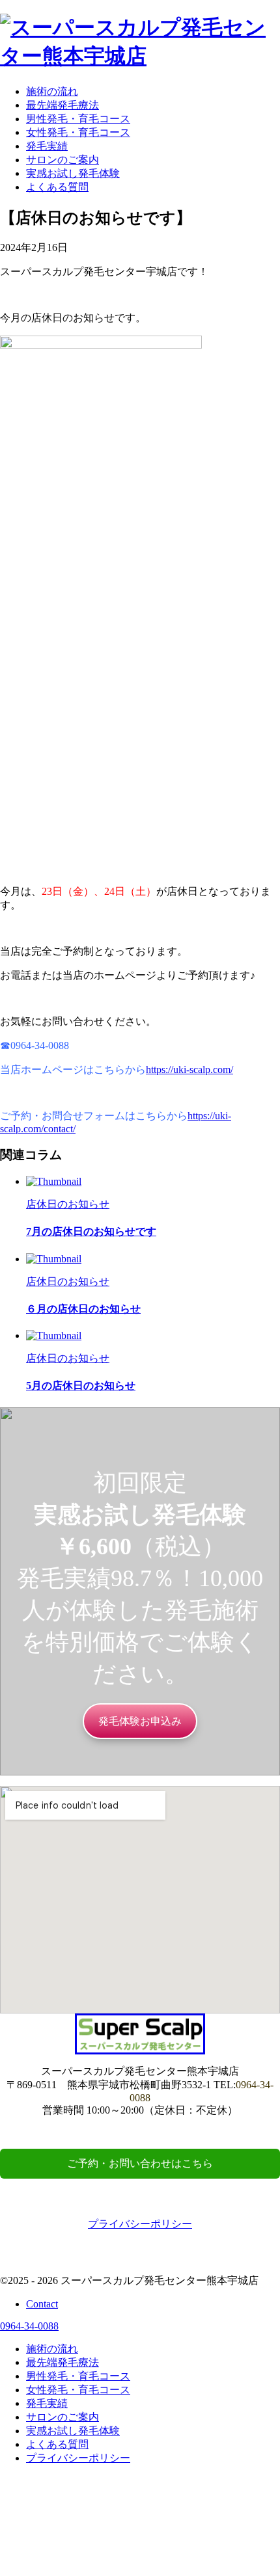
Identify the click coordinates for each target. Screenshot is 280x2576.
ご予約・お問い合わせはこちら (140, 2163)
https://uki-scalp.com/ (189, 1069)
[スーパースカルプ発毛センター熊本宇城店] (140, 56)
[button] (140, 1721)
